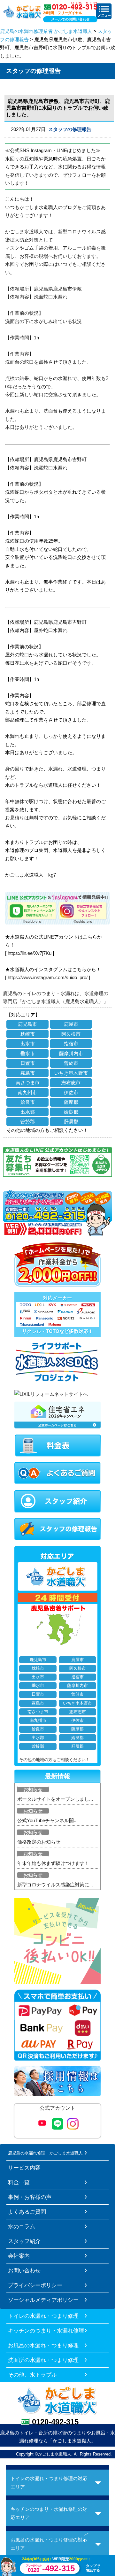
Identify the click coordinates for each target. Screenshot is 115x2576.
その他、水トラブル (32, 2375)
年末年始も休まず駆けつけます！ (53, 1863)
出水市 (28, 1044)
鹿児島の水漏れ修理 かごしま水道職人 (45, 2153)
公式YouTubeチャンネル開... (47, 1820)
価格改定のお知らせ (39, 1842)
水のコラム (22, 2226)
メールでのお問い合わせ (70, 19)
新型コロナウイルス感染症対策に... (55, 1885)
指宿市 (71, 1044)
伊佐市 (71, 1092)
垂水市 (28, 1053)
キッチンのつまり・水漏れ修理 (46, 2331)
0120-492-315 (55, 2422)
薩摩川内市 (71, 1053)
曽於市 (71, 1063)
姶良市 (28, 1102)
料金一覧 (19, 2182)
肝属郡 (71, 1122)
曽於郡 (28, 1122)
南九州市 (27, 1092)
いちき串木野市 (71, 1073)
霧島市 (28, 1073)
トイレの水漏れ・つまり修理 (43, 2316)
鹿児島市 (27, 1024)
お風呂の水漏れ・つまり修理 (43, 2345)
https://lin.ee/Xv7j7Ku (30, 953)
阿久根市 (71, 1034)
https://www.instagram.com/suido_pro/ (48, 977)
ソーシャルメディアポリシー (43, 2300)
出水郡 (28, 1112)
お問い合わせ (24, 2270)
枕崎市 (28, 1034)
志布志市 (71, 1083)
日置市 (28, 1063)
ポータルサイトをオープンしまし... (55, 1799)
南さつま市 (28, 1083)
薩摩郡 (71, 1102)
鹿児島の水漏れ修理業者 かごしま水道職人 (46, 31)
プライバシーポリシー (35, 2285)
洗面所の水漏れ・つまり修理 (43, 2360)
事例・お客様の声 (30, 2197)
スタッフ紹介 (24, 2241)
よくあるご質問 (27, 2212)
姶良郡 (71, 1112)
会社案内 (19, 2256)
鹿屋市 (71, 1024)
